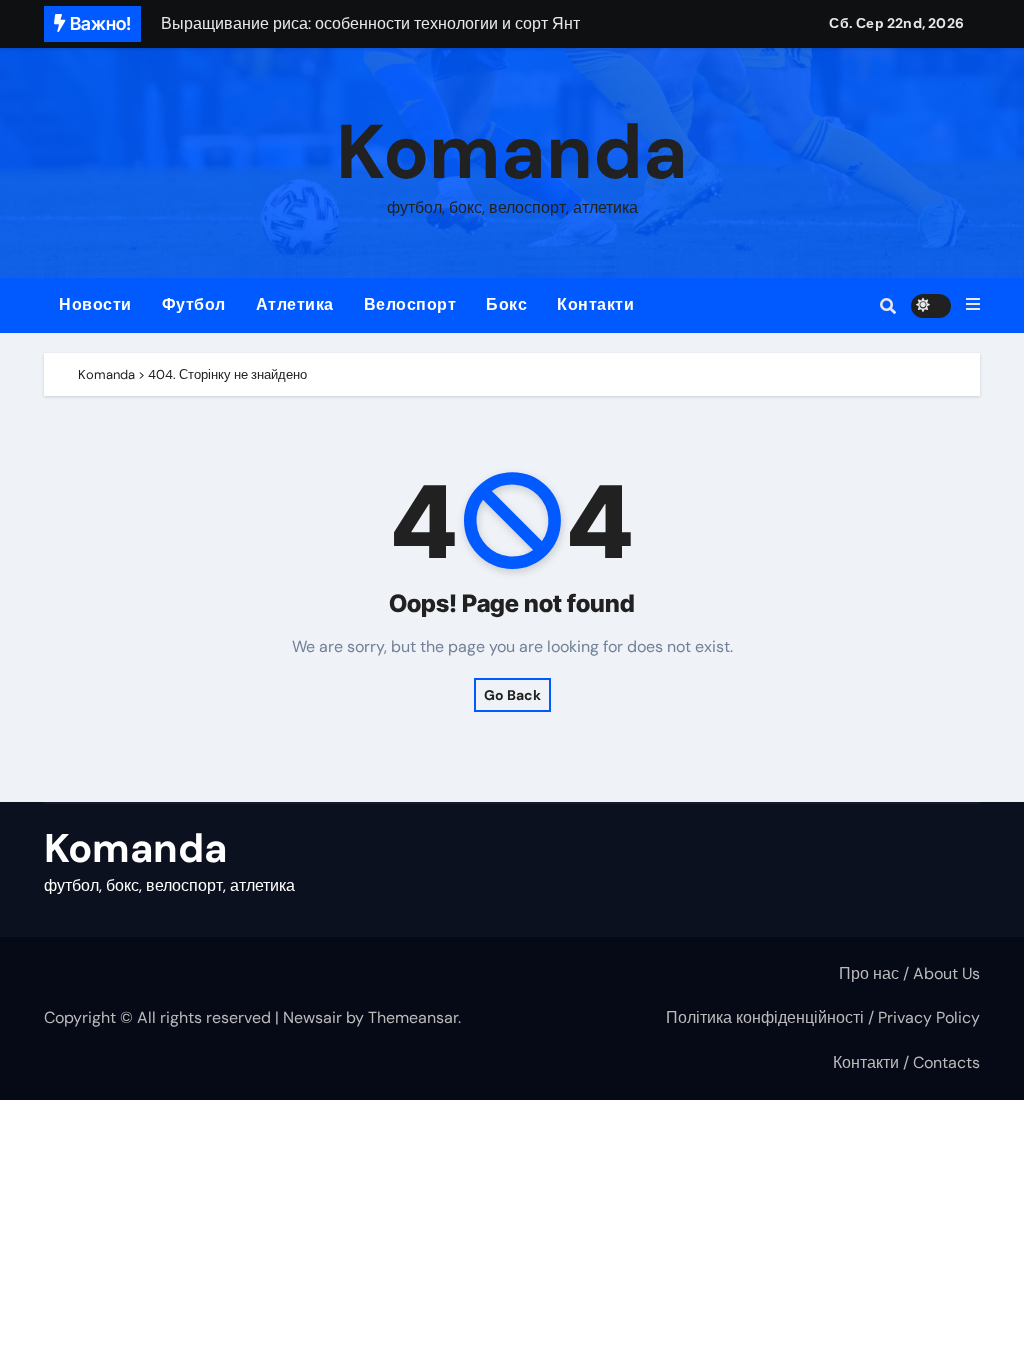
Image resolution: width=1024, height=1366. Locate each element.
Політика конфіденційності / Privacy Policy (823, 1017)
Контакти (595, 304)
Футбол (194, 304)
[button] (973, 305)
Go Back (512, 695)
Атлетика (295, 304)
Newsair (312, 1017)
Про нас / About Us (909, 973)
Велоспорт (410, 304)
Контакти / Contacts (906, 1062)
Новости (95, 304)
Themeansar (413, 1017)
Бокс (506, 304)
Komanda (512, 152)
